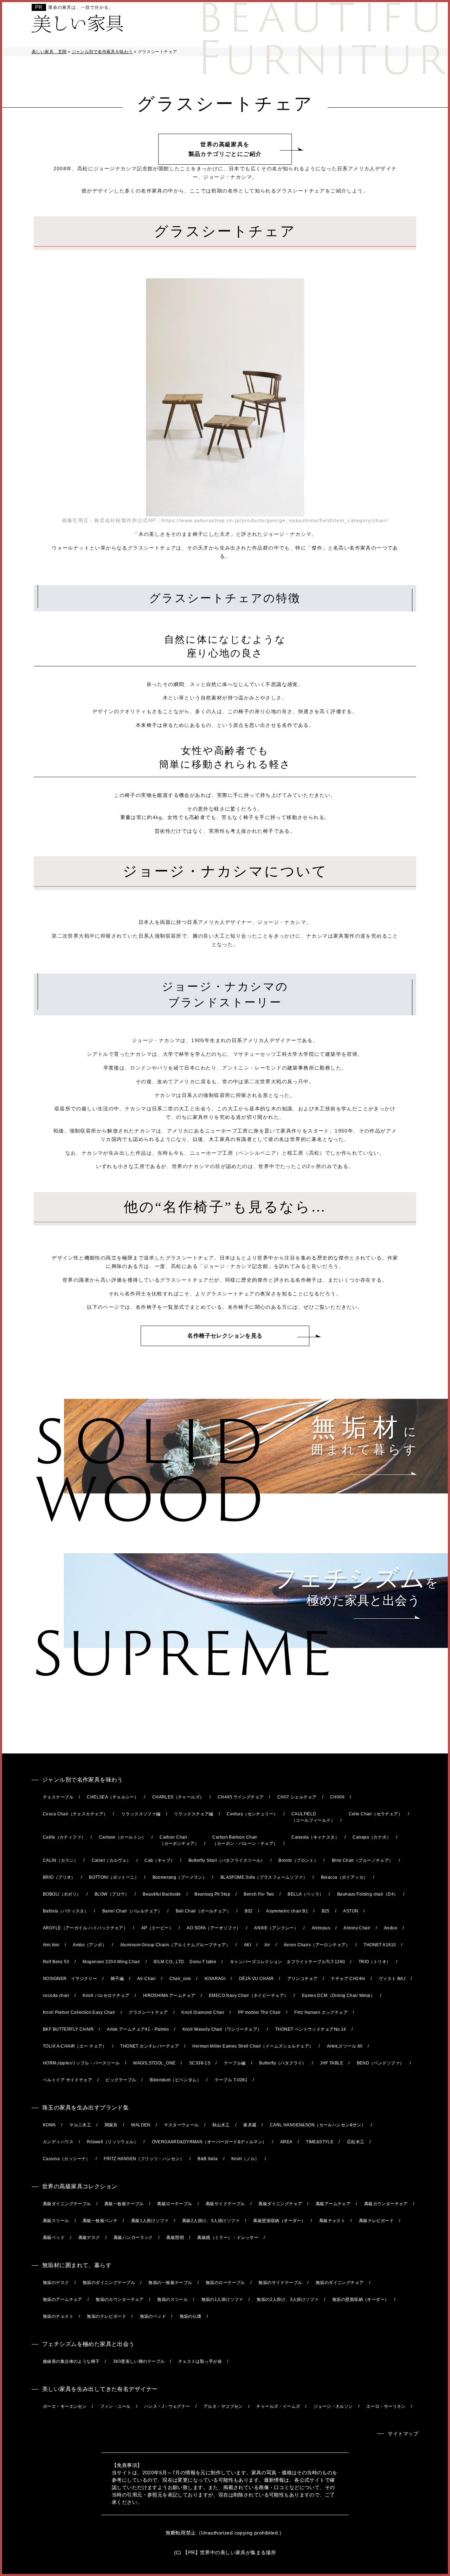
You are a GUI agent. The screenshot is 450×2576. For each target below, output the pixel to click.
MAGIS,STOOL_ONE (154, 2063)
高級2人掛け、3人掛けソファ (211, 2221)
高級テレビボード (376, 2221)
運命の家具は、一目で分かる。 (81, 7)
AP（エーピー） (157, 1928)
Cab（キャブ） (160, 1860)
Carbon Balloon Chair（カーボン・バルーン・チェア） (245, 1840)
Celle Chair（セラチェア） (376, 1814)
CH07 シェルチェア (297, 1797)
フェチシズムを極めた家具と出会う (88, 2344)
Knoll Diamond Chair (203, 2012)
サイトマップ (403, 2434)
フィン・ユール (115, 2406)
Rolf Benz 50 (56, 1962)
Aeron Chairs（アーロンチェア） (317, 1945)
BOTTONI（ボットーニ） (114, 1877)
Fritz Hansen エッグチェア (321, 2012)
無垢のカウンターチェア (120, 2299)
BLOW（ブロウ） (112, 1894)
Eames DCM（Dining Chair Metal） (338, 1996)
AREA (286, 2142)
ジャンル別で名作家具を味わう (83, 1780)
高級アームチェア (333, 2204)
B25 (326, 1911)
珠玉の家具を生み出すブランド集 (85, 2108)
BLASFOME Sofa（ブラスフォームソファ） (264, 1877)
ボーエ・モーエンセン (65, 2406)
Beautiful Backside (162, 1894)
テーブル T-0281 (231, 2080)
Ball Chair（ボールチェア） (204, 1911)
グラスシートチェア (148, 2012)
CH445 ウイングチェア (241, 1797)
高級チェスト (332, 2221)
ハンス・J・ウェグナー (167, 2406)
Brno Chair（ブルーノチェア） (363, 1860)
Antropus (321, 1928)
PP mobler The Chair (259, 2012)
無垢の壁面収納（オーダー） (361, 2299)
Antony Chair (357, 1928)
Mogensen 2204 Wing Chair (111, 1962)
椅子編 (117, 1979)
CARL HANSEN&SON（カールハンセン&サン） (318, 2125)
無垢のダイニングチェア (340, 2283)
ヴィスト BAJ (392, 1979)
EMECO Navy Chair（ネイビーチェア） (249, 1996)
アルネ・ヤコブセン (223, 2406)
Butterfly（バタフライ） (283, 2063)
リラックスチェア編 (194, 1814)
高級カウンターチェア (386, 2204)
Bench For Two (259, 1894)
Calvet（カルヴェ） (111, 1860)
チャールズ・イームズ (278, 2406)
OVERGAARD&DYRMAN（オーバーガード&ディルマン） (209, 2142)
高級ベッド (54, 2238)
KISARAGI (215, 1979)
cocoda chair (56, 1996)
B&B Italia (208, 2159)
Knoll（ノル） (245, 2159)
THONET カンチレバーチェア (150, 2046)
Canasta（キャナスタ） (315, 1837)
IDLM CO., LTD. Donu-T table (185, 1962)
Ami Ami (51, 1945)
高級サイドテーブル (225, 2204)
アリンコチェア (303, 1979)
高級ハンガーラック (133, 2238)
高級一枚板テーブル (124, 2204)
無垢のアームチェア (63, 2299)
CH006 (337, 1797)
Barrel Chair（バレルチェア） (132, 1911)
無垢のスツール (172, 2299)
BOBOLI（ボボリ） (62, 1894)
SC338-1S (200, 2063)
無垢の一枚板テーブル (170, 2283)
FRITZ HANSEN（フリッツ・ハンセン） (144, 2159)
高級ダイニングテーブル (67, 2204)
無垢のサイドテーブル (280, 2283)
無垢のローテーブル (225, 2283)
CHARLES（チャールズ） (178, 1797)
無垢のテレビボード (107, 2316)
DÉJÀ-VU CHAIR (256, 1979)
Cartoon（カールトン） (123, 1837)
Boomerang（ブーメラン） (180, 1877)
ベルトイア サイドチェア (67, 2080)
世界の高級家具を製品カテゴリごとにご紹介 (225, 149)
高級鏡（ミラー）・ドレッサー (228, 2238)
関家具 (111, 2125)
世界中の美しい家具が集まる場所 (238, 2552)
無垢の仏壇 (191, 2316)
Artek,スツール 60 (345, 2046)
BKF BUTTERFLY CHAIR (68, 2029)
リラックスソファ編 (141, 1814)
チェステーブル (58, 1797)
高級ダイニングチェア (280, 2204)
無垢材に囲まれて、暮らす (77, 2265)
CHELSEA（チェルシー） (113, 1797)
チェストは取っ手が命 (200, 2361)
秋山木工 (221, 2125)
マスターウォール (181, 2125)
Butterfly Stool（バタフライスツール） (227, 1860)
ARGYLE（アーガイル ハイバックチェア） (85, 1928)
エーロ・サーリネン (386, 2406)
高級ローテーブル (175, 2204)
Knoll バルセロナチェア (106, 1996)
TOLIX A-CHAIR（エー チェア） (75, 2046)
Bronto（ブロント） (298, 1860)
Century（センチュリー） (252, 1814)
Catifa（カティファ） (64, 1837)
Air (267, 1945)
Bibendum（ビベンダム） (175, 2080)
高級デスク (89, 2238)
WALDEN (141, 2125)
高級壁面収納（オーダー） (279, 2221)
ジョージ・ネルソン (333, 2406)
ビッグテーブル (121, 2080)
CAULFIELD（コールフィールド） (313, 1817)
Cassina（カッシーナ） (67, 2159)
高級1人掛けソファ (150, 2221)
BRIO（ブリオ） (59, 1877)
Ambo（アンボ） (90, 1945)
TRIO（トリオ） (375, 1962)
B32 (249, 1911)
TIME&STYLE (320, 2142)
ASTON (351, 1911)
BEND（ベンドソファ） (381, 2063)
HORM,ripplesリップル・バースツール (81, 2063)
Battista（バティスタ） (66, 1911)
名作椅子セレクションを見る (225, 1336)
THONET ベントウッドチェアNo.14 (311, 2029)
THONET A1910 (380, 1945)
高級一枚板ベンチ (100, 2221)
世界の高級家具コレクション (80, 2186)
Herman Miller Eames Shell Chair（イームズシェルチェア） (253, 2046)
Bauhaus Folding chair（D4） (368, 1894)
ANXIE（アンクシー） (276, 1928)
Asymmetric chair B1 (287, 1911)
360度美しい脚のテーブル (139, 2361)
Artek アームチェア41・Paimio (138, 2029)
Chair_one (180, 1979)
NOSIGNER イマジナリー (70, 1979)
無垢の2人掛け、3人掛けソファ (288, 2299)
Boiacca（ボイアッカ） (345, 1877)
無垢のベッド (153, 2316)
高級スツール (56, 2221)
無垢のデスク (56, 2283)
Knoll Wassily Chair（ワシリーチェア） (222, 2029)
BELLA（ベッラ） (306, 1894)
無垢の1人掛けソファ (222, 2299)
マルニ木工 (80, 2125)
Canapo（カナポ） (372, 1837)
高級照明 (175, 2238)
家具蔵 (250, 2125)
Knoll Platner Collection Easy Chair (79, 2012)
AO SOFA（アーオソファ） (214, 1928)
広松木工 (356, 2142)
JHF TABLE (332, 2063)
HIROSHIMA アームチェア (169, 1996)
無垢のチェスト (58, 2316)
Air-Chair (146, 1979)
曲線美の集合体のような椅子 (71, 2361)
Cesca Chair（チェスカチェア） (75, 1814)
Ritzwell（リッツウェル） (112, 2142)
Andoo (391, 1928)
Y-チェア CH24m (348, 1979)
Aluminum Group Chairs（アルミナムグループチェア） (175, 1945)
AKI (247, 1945)
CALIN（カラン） (60, 1860)
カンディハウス (58, 2142)
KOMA (49, 2125)
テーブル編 (235, 2063)
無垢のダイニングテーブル (109, 2283)
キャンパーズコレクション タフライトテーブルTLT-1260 (288, 1962)
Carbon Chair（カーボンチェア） (179, 1840)
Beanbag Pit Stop (212, 1894)
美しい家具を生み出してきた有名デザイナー (100, 2389)
